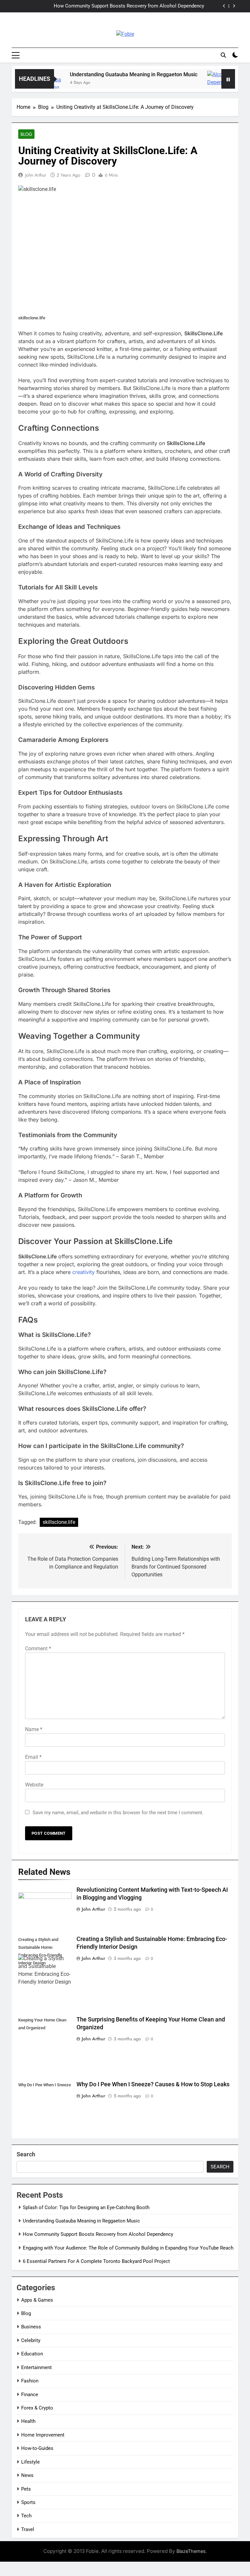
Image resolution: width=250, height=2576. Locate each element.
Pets (26, 2489)
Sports (28, 2502)
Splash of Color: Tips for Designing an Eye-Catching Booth (86, 2207)
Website (34, 1785)
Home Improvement (43, 2435)
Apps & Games (37, 2300)
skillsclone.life (59, 1522)
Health (28, 2421)
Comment (38, 1649)
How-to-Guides (37, 2448)
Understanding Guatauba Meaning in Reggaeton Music (113, 74)
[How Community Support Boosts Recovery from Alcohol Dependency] (199, 83)
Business (31, 2327)
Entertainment (36, 2367)
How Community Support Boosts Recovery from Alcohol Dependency (98, 2234)
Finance (30, 2395)
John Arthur (36, 175)
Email (33, 1757)
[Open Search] (223, 55)
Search (26, 2154)
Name (34, 1729)
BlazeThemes (191, 2551)
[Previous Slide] (224, 6)
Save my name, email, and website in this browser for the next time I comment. (118, 1813)
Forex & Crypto (37, 2408)
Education (32, 2354)
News (27, 2475)
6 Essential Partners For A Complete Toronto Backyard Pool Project (96, 2261)
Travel (28, 2529)
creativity (83, 1272)
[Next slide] (234, 6)
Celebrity (31, 2340)
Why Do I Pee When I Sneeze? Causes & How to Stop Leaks (153, 2084)
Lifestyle (30, 2462)
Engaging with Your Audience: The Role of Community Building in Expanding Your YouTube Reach (116, 7)
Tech (26, 2516)
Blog (26, 134)
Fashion (30, 2381)
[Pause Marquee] (228, 79)
